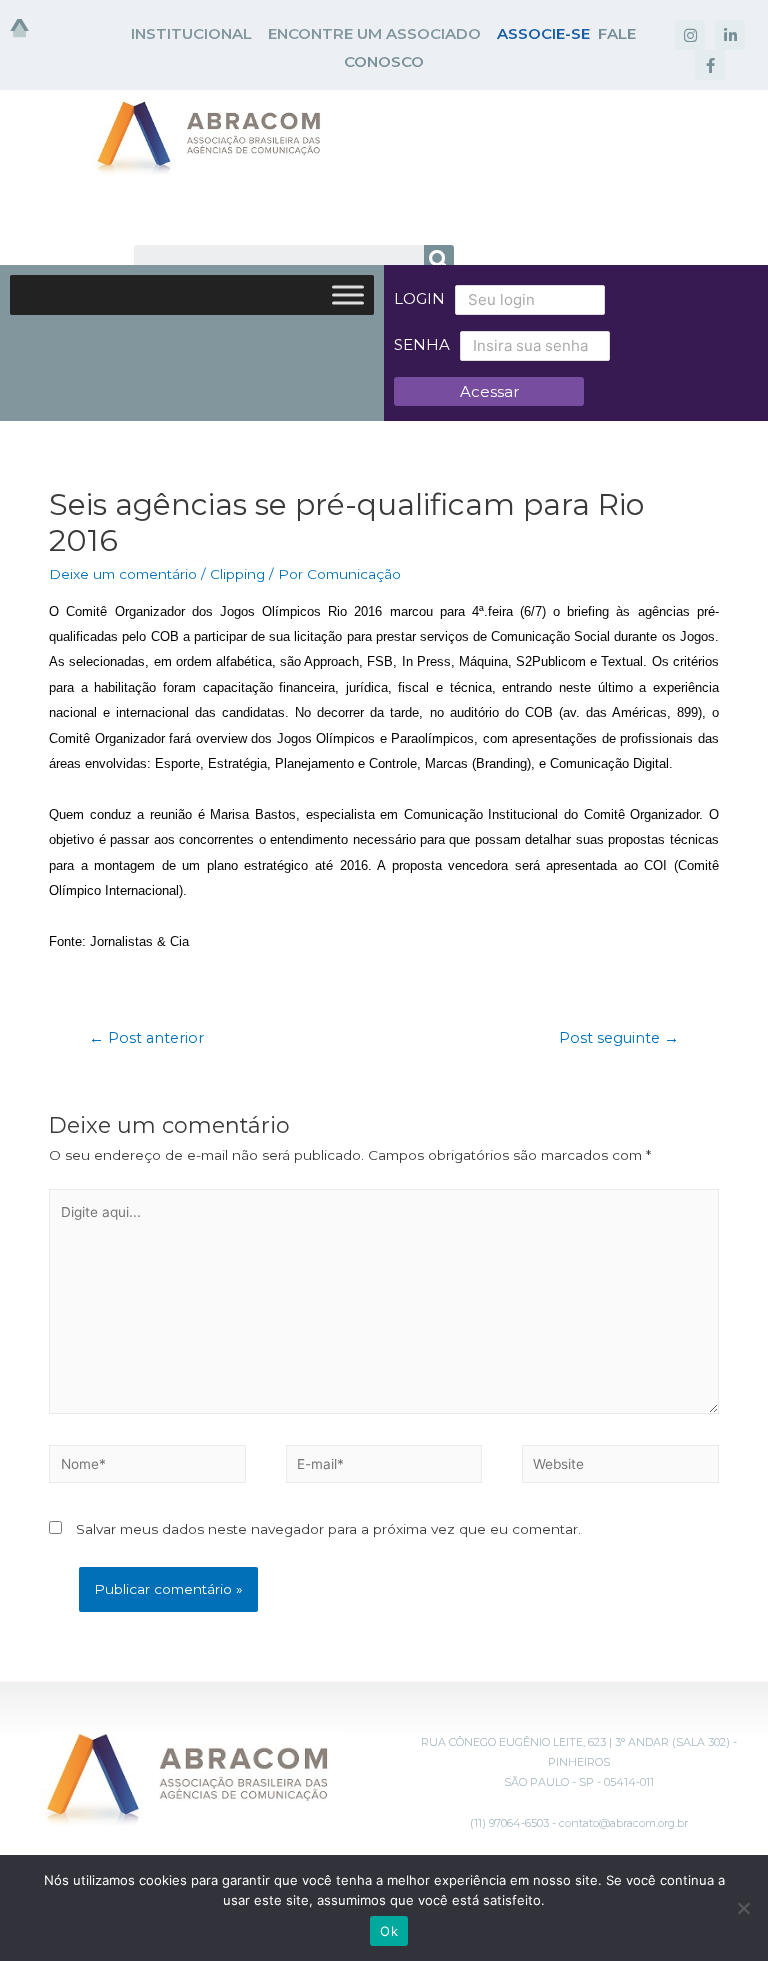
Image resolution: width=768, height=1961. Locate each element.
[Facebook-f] (710, 65)
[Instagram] (690, 35)
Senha (422, 344)
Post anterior (146, 1038)
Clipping (237, 574)
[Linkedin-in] (730, 35)
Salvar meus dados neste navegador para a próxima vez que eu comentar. (328, 1529)
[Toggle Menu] (348, 294)
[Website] (620, 1468)
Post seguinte (619, 1038)
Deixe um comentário (123, 574)
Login (419, 298)
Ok (389, 1931)
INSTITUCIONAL (191, 33)
